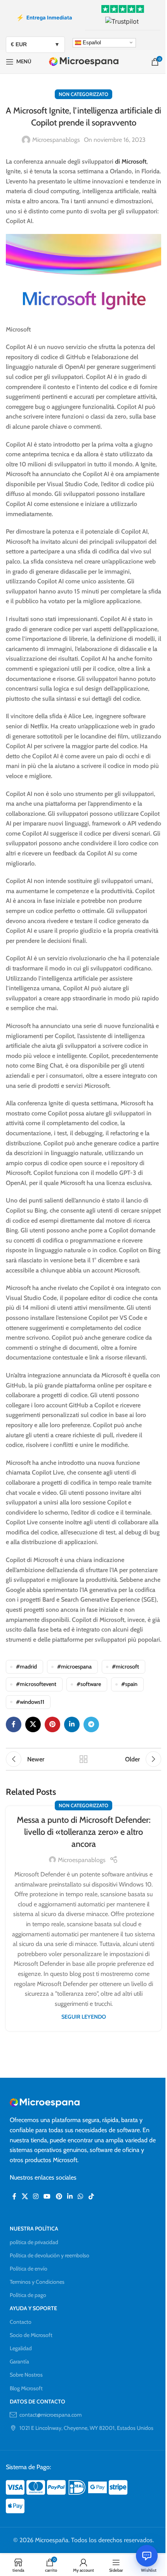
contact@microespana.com (50, 2415)
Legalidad (21, 2348)
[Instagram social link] (36, 2196)
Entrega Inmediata (44, 17)
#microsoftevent (36, 1684)
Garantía (19, 2361)
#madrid (26, 1667)
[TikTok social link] (91, 2196)
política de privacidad (34, 2242)
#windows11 (30, 1702)
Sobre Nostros (26, 2375)
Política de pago (28, 2295)
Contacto (21, 2322)
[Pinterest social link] (52, 1724)
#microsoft (125, 1667)
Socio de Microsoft (31, 2335)
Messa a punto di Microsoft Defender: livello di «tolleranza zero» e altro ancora (84, 1832)
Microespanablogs (56, 140)
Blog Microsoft (26, 2388)
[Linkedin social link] (72, 1724)
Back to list (83, 1759)
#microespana (74, 1667)
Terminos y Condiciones (37, 2282)
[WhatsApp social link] (81, 2196)
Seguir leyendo (84, 2017)
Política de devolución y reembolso (50, 2255)
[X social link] (33, 1724)
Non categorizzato (83, 94)
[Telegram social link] (91, 1724)
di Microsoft (131, 161)
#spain (129, 1684)
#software (89, 1684)
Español (91, 42)
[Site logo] (84, 61)
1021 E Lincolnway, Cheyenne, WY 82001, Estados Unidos (86, 2428)
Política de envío (29, 2269)
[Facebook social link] (14, 1724)
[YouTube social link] (47, 2196)
